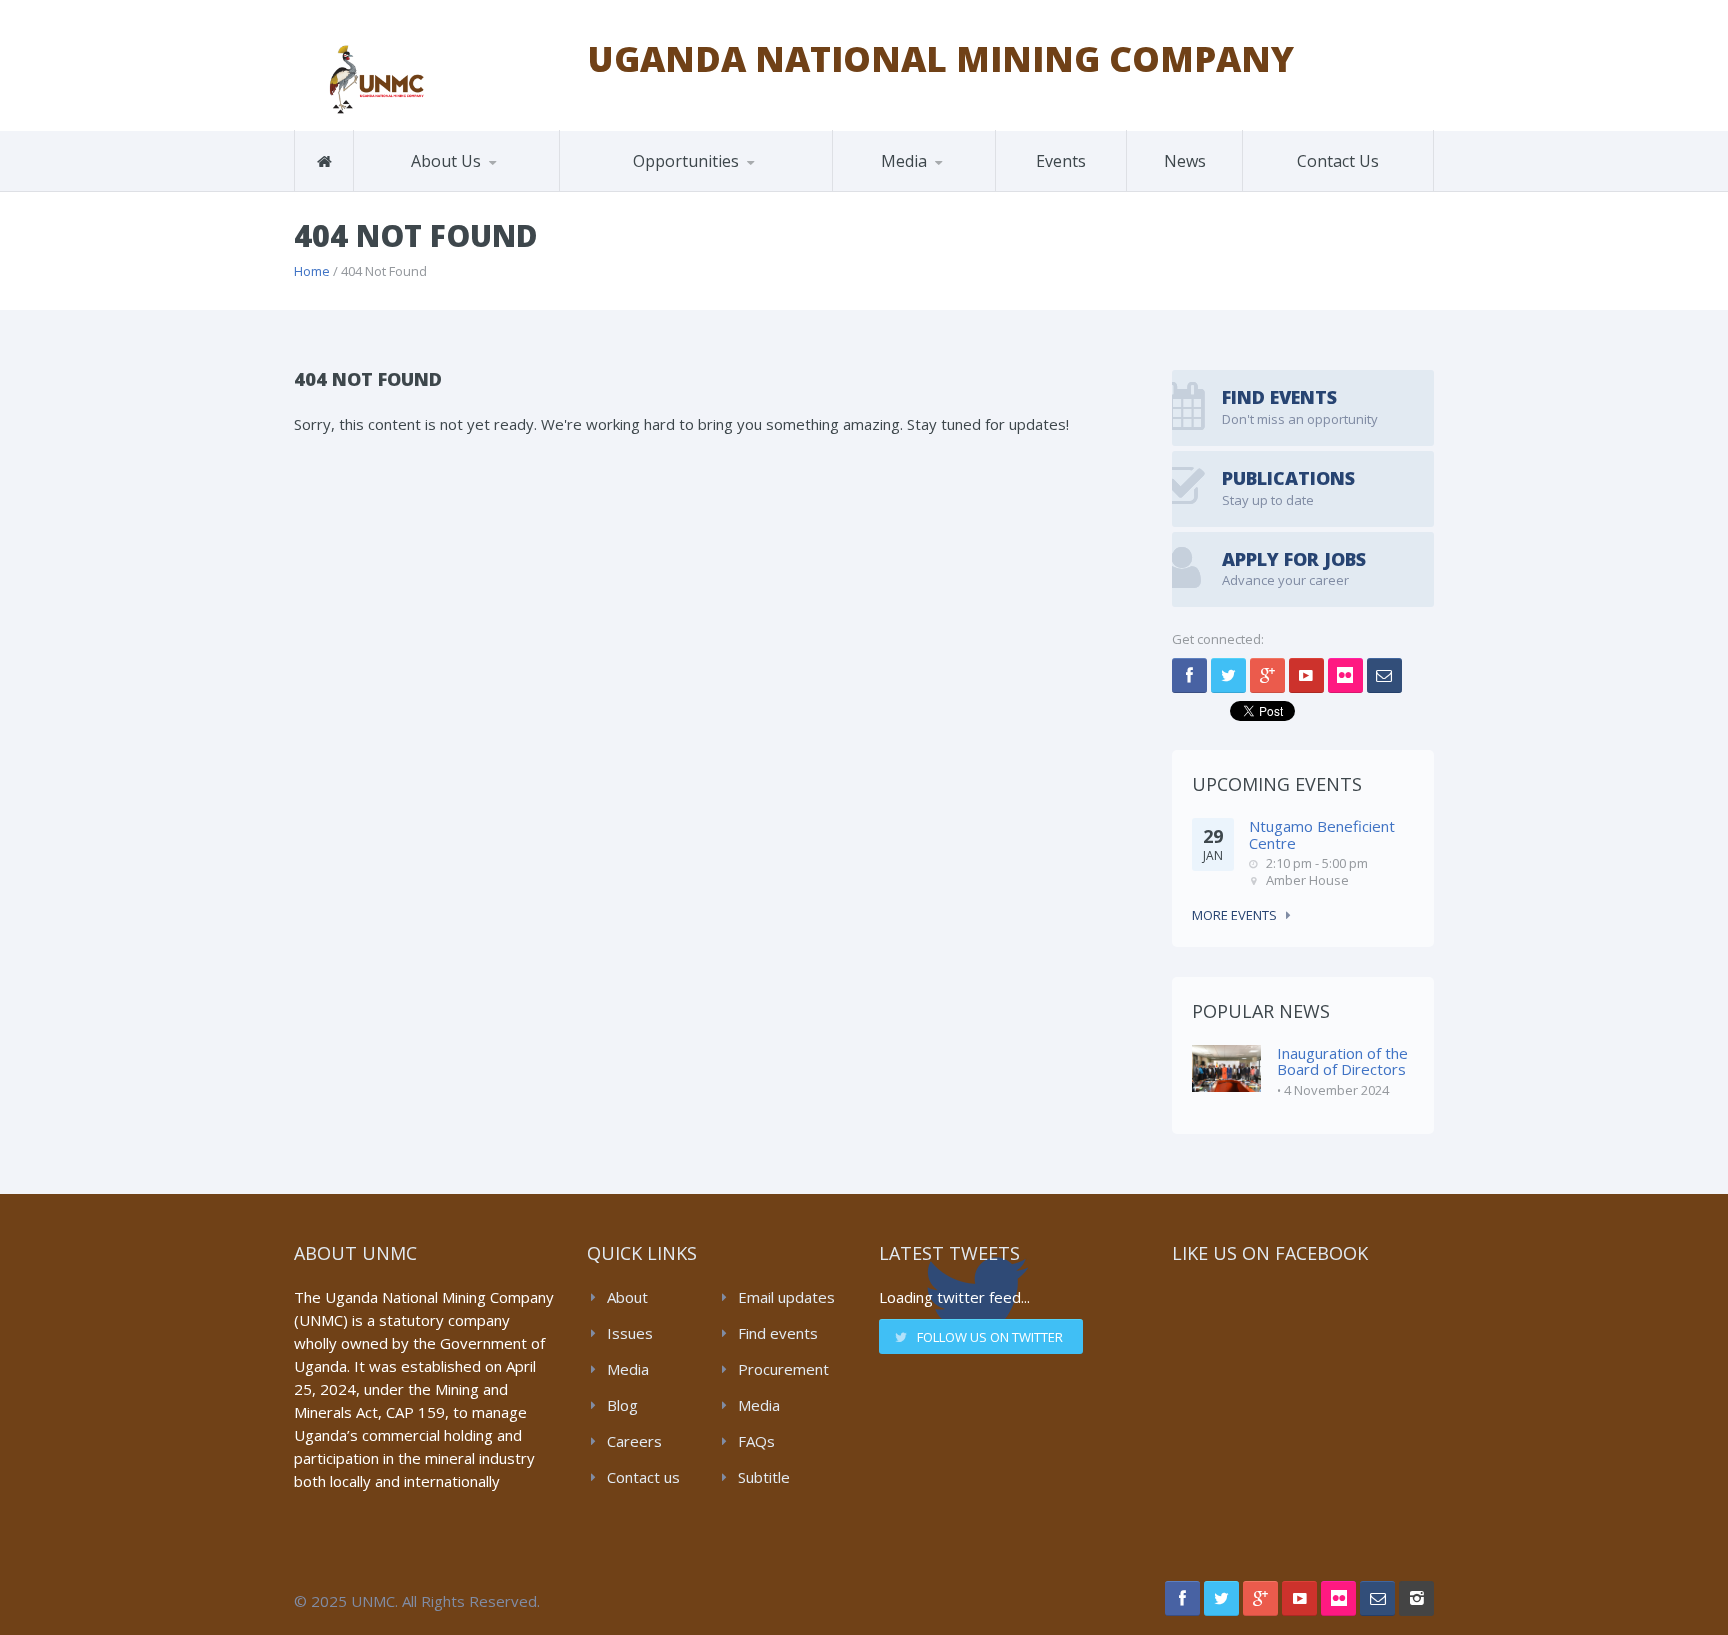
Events (1061, 161)
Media (628, 1369)
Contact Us (1338, 161)
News (1185, 161)
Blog (622, 1405)
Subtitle (764, 1477)
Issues (630, 1333)
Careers (634, 1441)
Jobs (599, 190)
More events (1234, 915)
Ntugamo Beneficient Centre (1322, 834)
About (627, 1297)
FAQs (756, 1441)
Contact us (643, 1477)
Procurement (783, 1369)
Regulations (932, 188)
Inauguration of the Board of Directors (1342, 1061)
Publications (895, 190)
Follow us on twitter (990, 1337)
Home (312, 271)
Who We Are (418, 190)
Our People (454, 188)
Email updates (786, 1297)
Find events (778, 1333)
